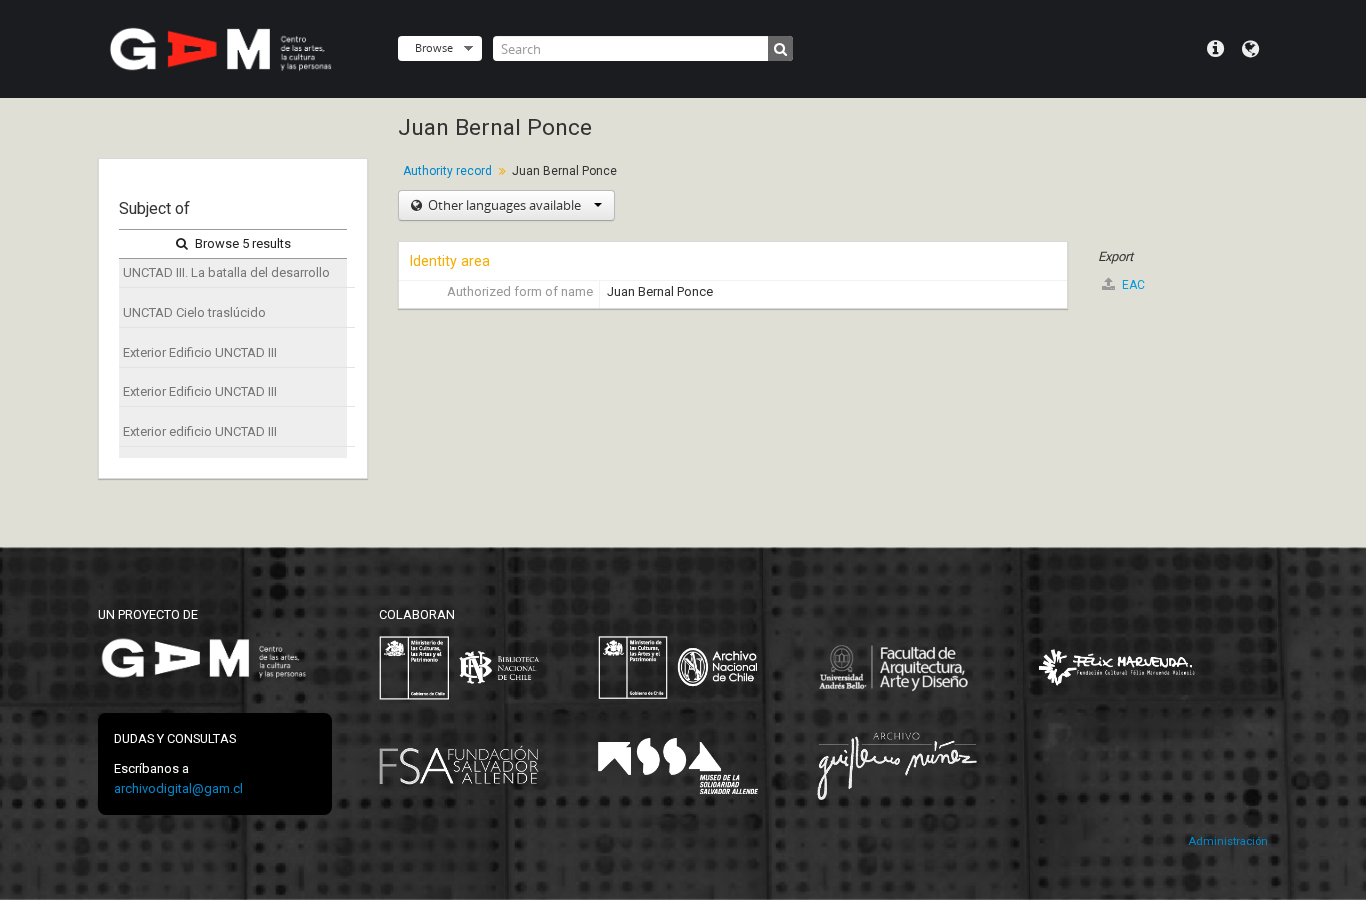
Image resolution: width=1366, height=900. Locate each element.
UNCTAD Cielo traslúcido (194, 312)
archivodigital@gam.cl (178, 788)
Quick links (1215, 49)
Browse (434, 47)
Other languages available (504, 205)
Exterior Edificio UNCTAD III (200, 352)
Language (1250, 49)
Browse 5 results (241, 243)
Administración (1228, 841)
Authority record (447, 171)
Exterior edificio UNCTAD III (200, 431)
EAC (1132, 285)
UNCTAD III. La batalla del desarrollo (226, 272)
